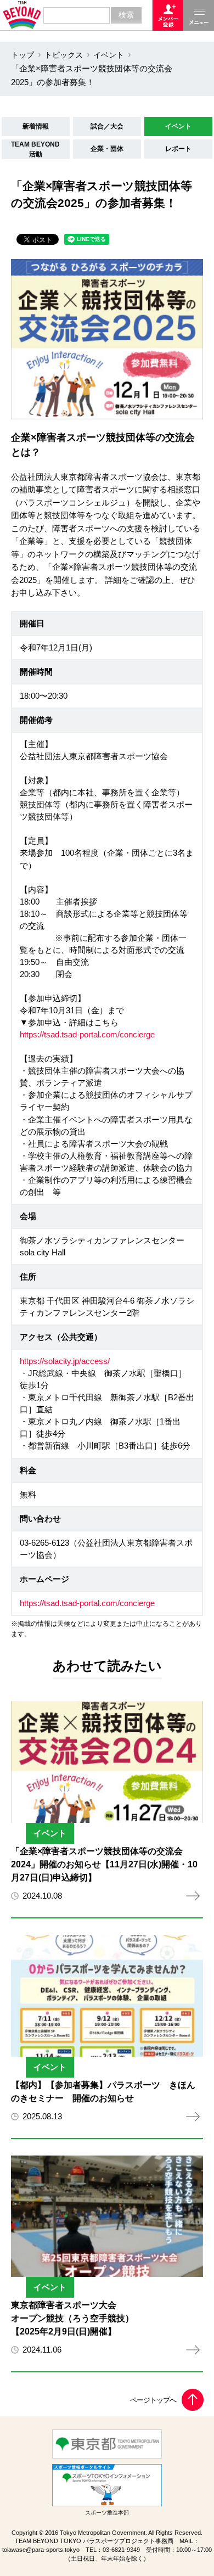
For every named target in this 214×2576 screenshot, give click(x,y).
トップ (22, 55)
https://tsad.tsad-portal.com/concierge (87, 1035)
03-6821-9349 (121, 2550)
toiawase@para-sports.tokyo (41, 2550)
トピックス (64, 55)
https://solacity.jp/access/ (65, 1361)
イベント (109, 55)
